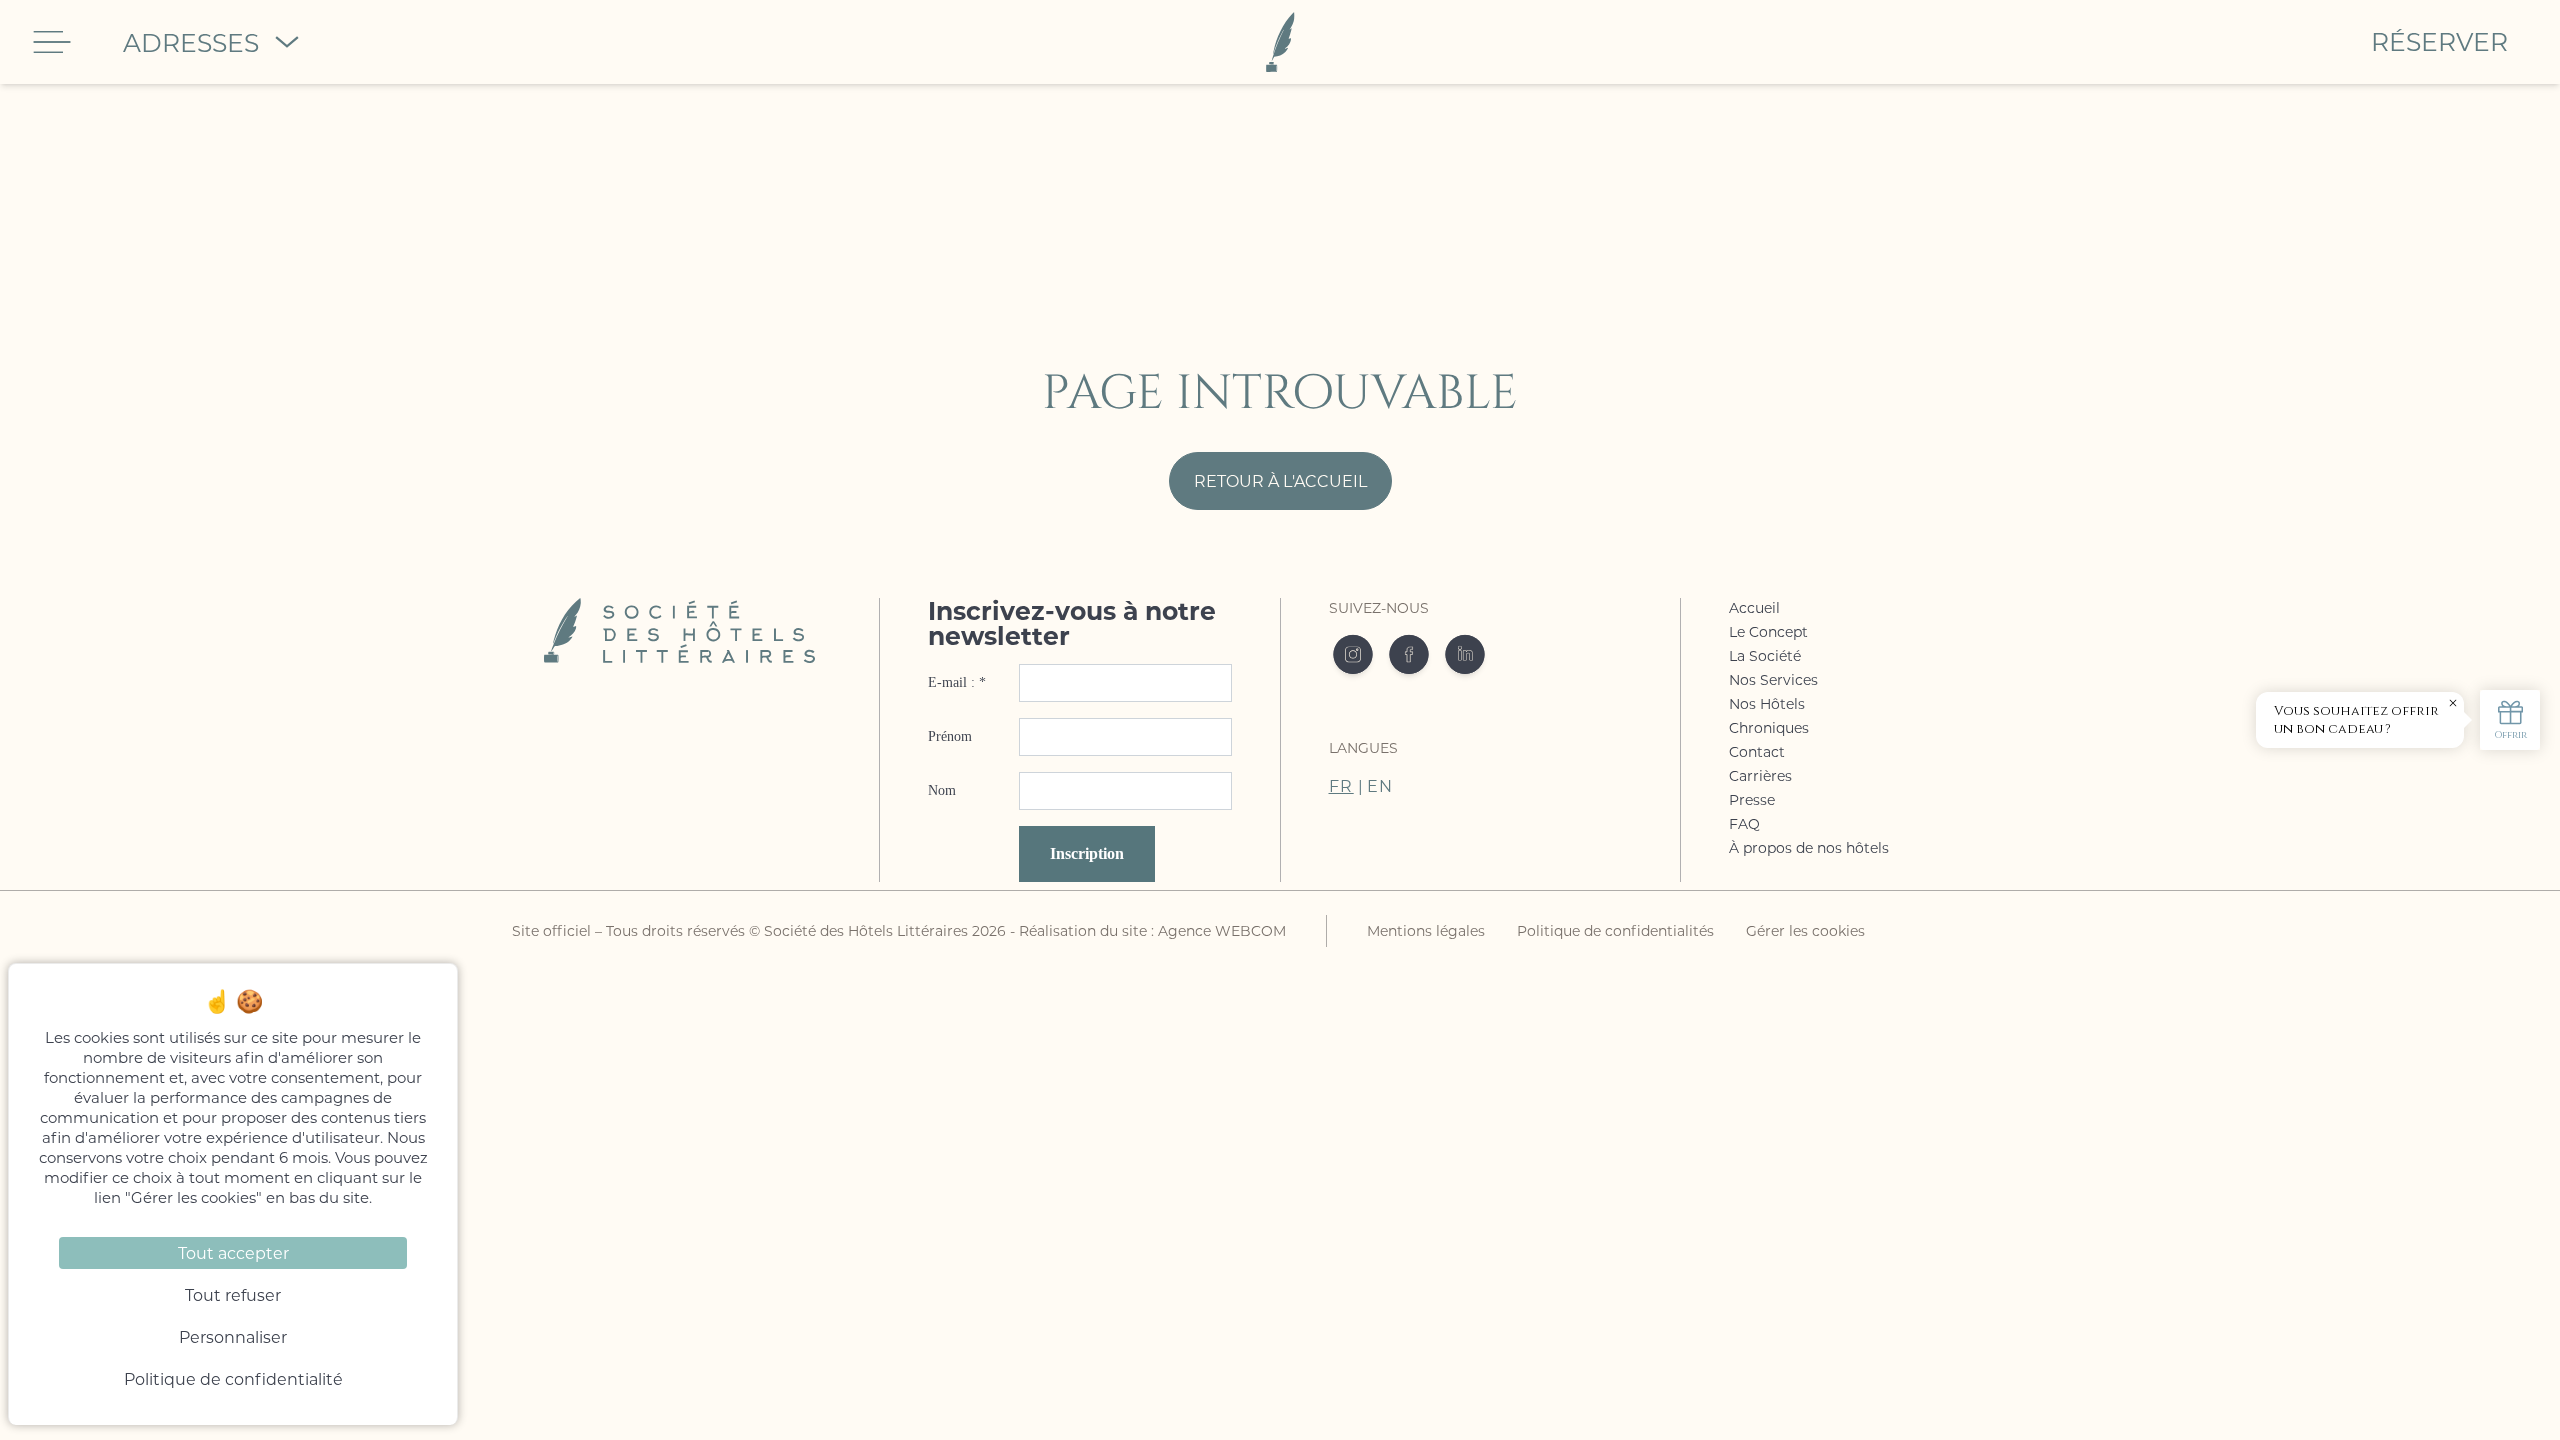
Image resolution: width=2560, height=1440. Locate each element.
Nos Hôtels (1767, 703)
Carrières (1760, 775)
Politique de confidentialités (1615, 930)
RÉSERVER (2439, 41)
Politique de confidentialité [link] (233, 1378)
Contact (1757, 751)
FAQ (1744, 823)
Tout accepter (233, 1252)
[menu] (52, 42)
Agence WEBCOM (1222, 930)
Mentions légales (1426, 930)
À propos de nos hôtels (1809, 847)
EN (1380, 785)
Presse (1752, 799)
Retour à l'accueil (1280, 480)
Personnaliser (233, 1336)
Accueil (1754, 607)
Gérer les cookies (1805, 930)
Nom (942, 790)
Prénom (950, 736)
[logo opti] (1257, 42)
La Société (1765, 655)
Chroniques (1769, 727)
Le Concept (1768, 631)
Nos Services (1773, 679)
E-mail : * (957, 682)
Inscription (1087, 853)
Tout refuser (233, 1294)
